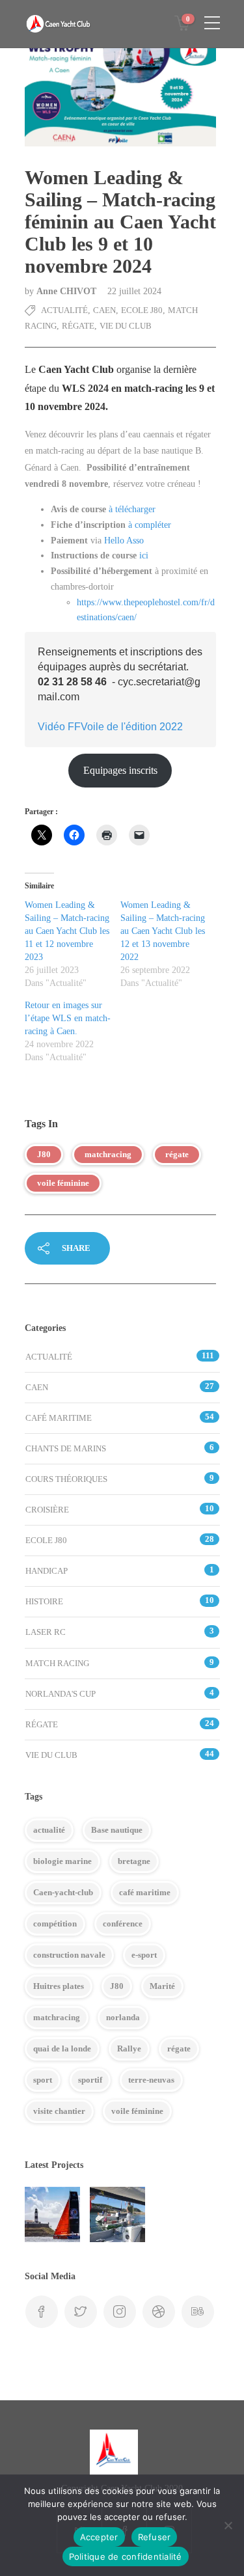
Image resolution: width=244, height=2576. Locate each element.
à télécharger (132, 509)
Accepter (99, 2537)
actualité (49, 1830)
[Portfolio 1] (117, 2214)
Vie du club (126, 326)
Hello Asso (124, 541)
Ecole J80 (142, 310)
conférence (123, 1924)
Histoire (44, 1601)
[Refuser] (228, 2525)
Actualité (64, 310)
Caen (104, 310)
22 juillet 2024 (134, 291)
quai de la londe (62, 2048)
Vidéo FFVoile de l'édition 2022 (110, 727)
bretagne (134, 1861)
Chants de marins (66, 1448)
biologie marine (62, 1861)
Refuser (155, 2537)
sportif (90, 2080)
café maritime (145, 1892)
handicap (47, 1571)
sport (43, 2080)
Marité (162, 1986)
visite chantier (59, 2111)
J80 (44, 1154)
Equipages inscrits (120, 770)
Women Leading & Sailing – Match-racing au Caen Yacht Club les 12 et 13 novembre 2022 (163, 931)
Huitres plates (59, 1986)
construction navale (69, 1955)
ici (144, 555)
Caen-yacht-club (63, 1892)
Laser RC (46, 1632)
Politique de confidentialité (126, 2556)
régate (177, 1154)
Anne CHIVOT (68, 291)
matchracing (108, 1154)
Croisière (47, 1510)
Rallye (129, 2048)
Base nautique (117, 1830)
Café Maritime (59, 1418)
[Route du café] (52, 2214)
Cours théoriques (66, 1479)
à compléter (150, 525)
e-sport (144, 1955)
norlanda (123, 2017)
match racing (57, 1663)
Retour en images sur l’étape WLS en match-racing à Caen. (68, 1018)
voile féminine (63, 1183)
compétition (55, 1924)
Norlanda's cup (61, 1694)
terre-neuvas (151, 2080)
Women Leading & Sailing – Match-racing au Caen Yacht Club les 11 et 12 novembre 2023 (67, 931)
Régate (78, 326)
